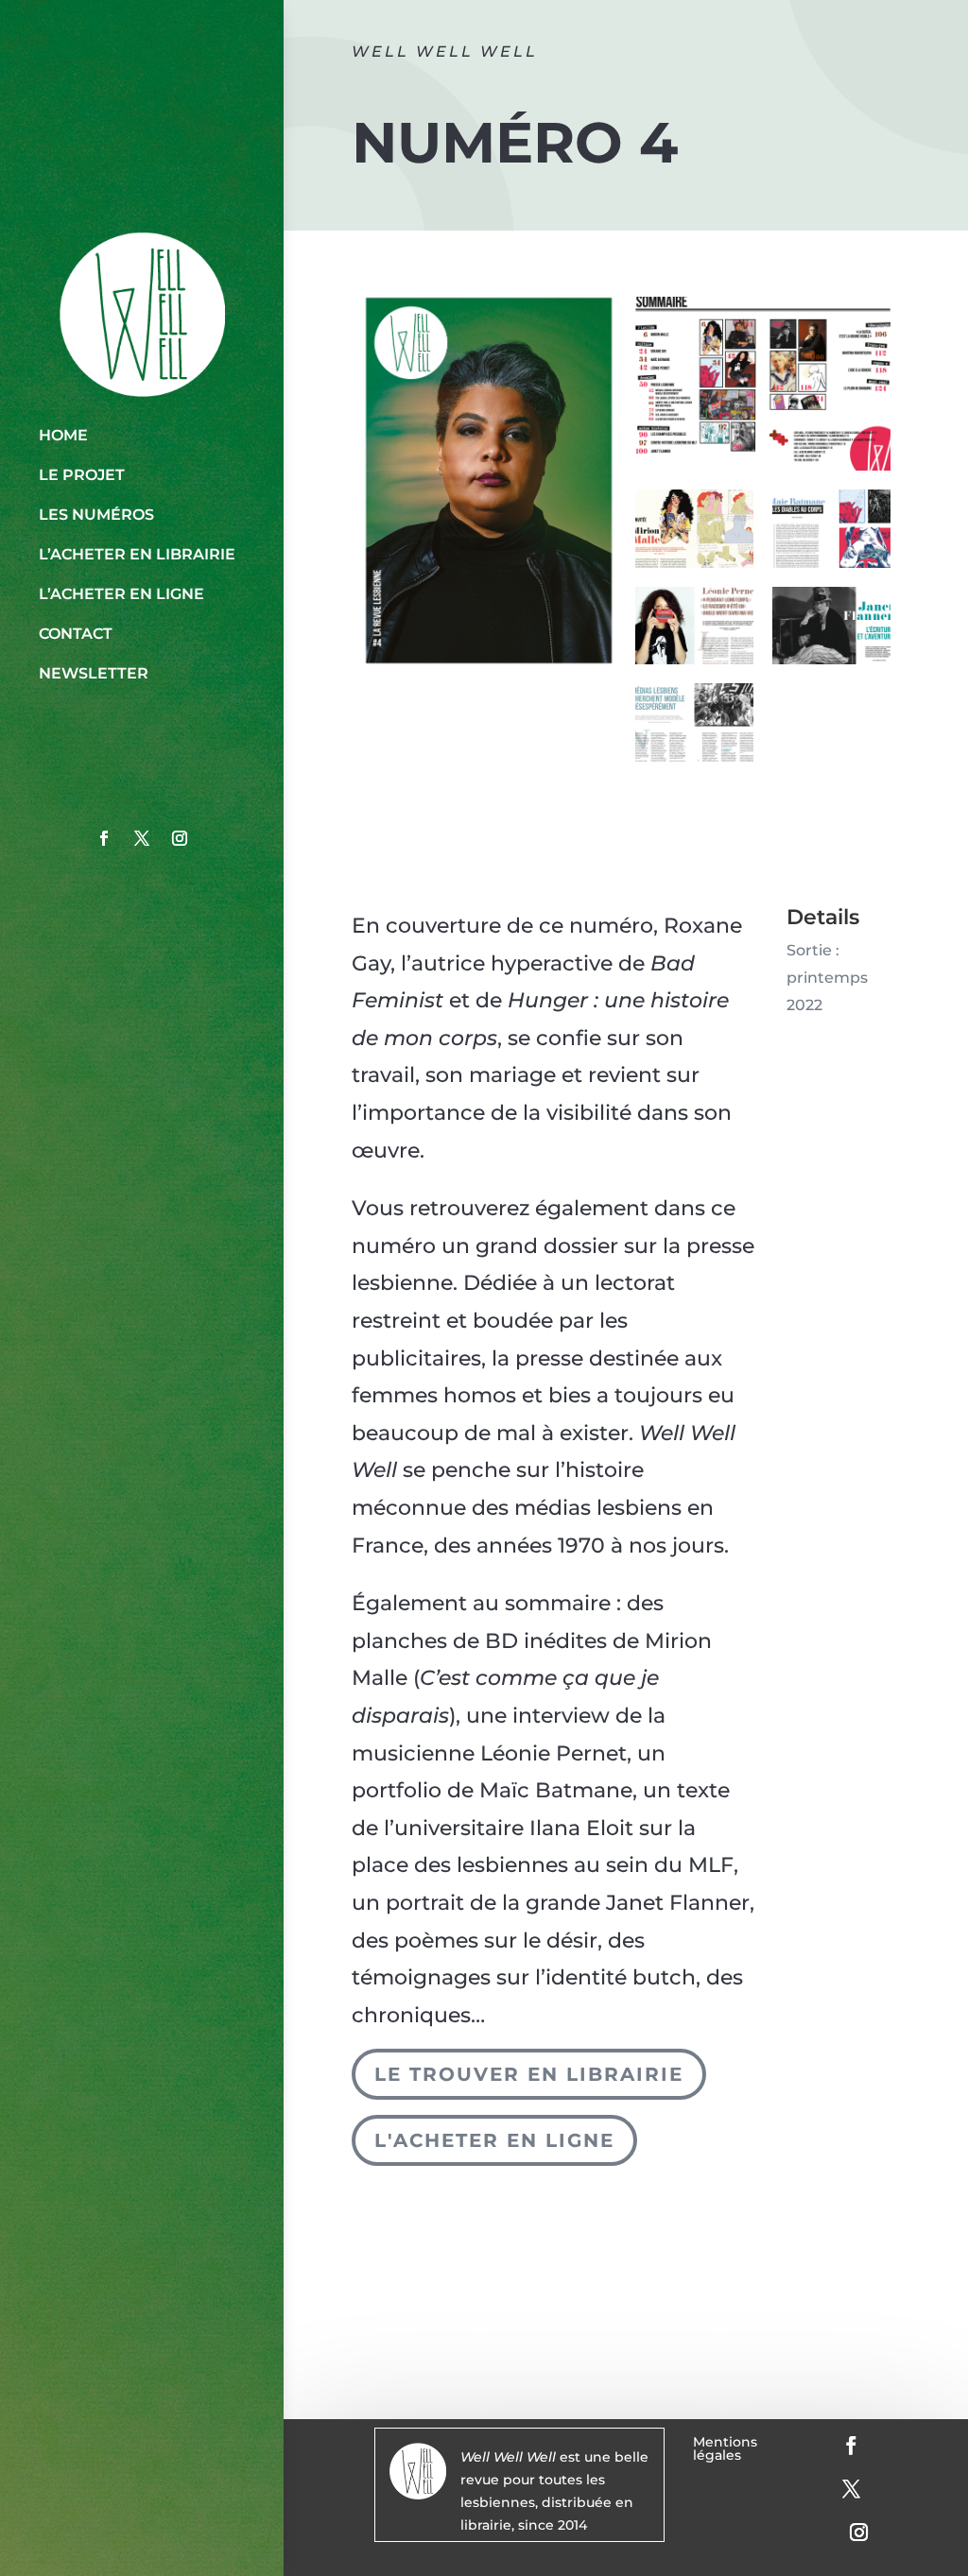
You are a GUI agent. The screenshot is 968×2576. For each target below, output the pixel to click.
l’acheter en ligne (121, 594)
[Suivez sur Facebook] (104, 838)
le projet (82, 475)
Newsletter (94, 673)
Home (63, 435)
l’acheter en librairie (137, 554)
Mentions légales (725, 2449)
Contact (76, 634)
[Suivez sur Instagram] (180, 838)
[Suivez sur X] (142, 838)
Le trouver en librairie (529, 2074)
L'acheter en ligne (494, 2140)
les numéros (96, 515)
